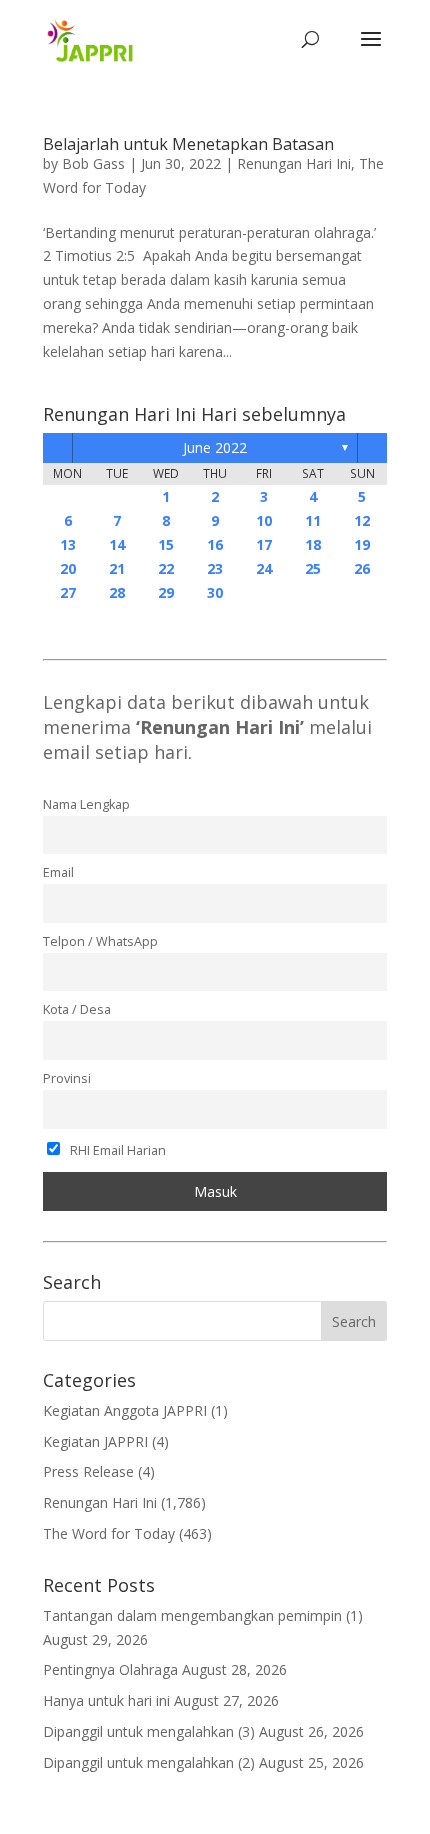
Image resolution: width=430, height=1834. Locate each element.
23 (215, 568)
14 (117, 544)
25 (313, 568)
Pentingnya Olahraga (110, 1669)
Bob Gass (93, 163)
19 (362, 544)
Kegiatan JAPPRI (95, 1441)
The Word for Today (109, 1533)
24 (264, 568)
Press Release (88, 1471)
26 (362, 568)
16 (215, 544)
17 (264, 544)
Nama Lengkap (86, 804)
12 (362, 520)
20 (68, 568)
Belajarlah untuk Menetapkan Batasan (188, 144)
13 (68, 544)
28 (117, 592)
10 (264, 520)
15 (166, 544)
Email (58, 872)
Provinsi (67, 1078)
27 (68, 592)
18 (313, 544)
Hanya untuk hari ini (106, 1700)
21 (117, 568)
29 (166, 592)
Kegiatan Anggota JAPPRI (125, 1410)
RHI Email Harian (116, 1150)
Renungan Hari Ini (294, 163)
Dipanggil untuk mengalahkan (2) (149, 1762)
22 (166, 568)
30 (215, 592)
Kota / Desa (77, 1009)
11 (313, 520)
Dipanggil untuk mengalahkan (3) (149, 1731)
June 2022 (215, 447)
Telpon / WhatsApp (100, 941)
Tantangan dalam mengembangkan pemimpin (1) (203, 1615)
